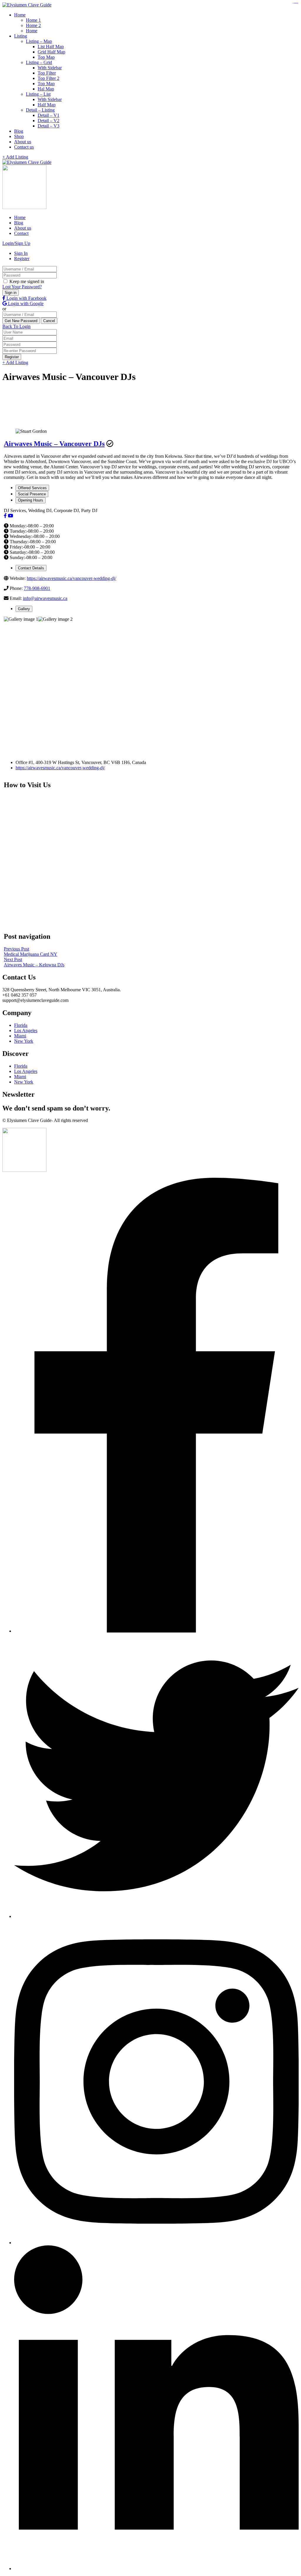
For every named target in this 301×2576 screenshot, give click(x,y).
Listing (21, 36)
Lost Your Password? (22, 287)
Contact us (24, 147)
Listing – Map (39, 41)
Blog (19, 131)
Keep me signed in (26, 281)
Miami (20, 1036)
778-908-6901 (37, 588)
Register (22, 259)
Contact (21, 233)
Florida (21, 1025)
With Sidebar (50, 68)
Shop (19, 136)
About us (23, 142)
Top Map (46, 57)
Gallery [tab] (24, 609)
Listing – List (38, 94)
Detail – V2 (49, 121)
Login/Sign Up (16, 243)
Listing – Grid (39, 62)
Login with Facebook (26, 298)
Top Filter (47, 73)
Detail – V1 (49, 115)
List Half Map (51, 47)
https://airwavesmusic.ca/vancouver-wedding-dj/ (71, 578)
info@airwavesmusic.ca (45, 598)
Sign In (21, 253)
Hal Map (46, 89)
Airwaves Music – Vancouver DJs (54, 444)
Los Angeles (26, 1030)
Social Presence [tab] (32, 494)
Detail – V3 (49, 126)
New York (24, 1041)
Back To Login (16, 326)
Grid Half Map (51, 52)
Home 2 (33, 25)
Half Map (47, 105)
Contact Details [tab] (31, 568)
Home (20, 15)
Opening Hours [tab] (31, 500)
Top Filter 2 (49, 78)
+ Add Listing (15, 157)
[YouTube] (11, 516)
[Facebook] (5, 516)
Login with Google (25, 303)
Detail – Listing (40, 110)
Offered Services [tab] (32, 488)
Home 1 (33, 20)
